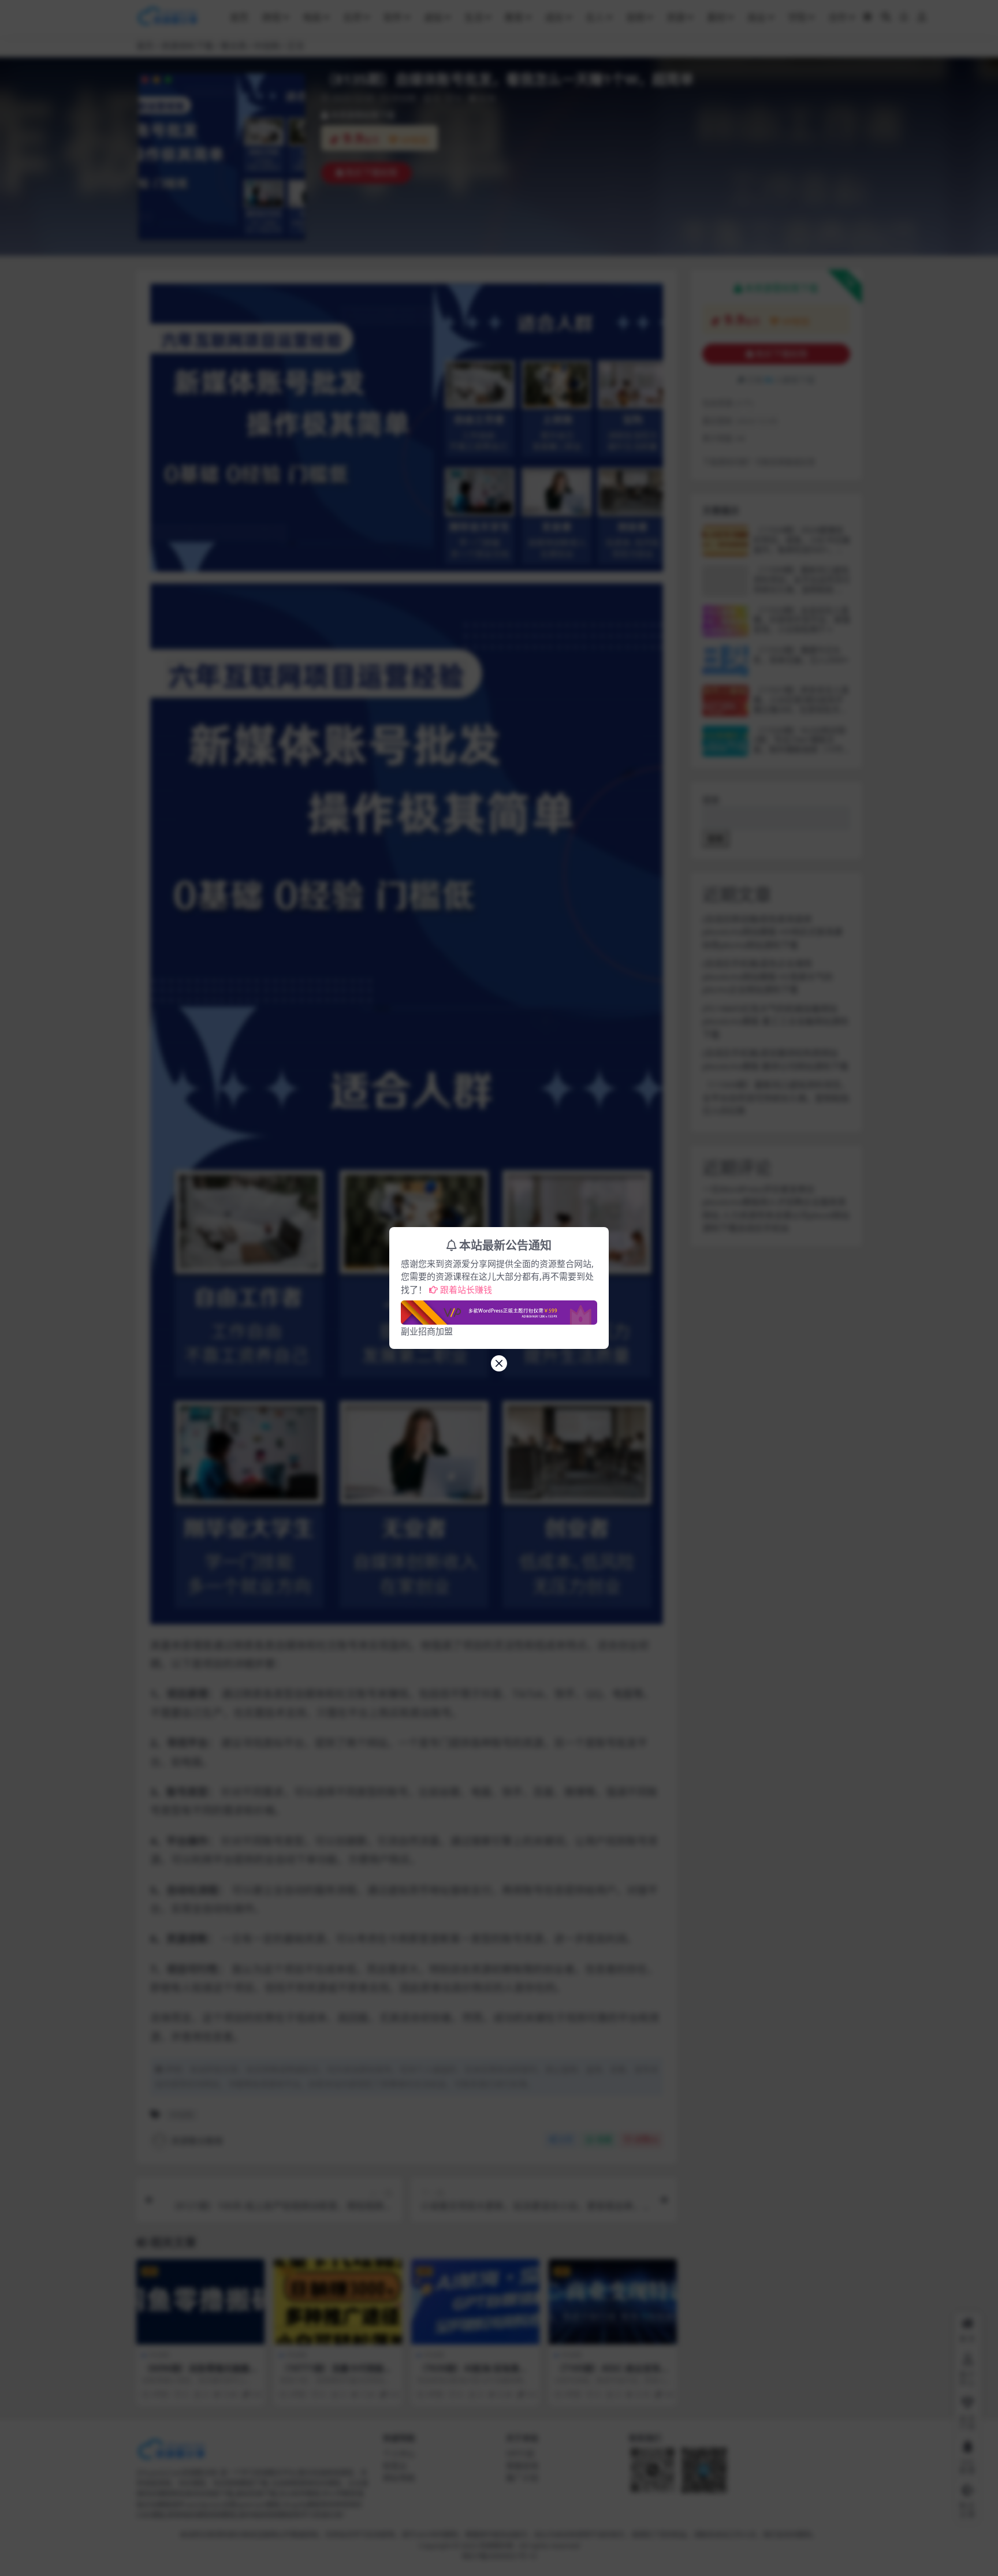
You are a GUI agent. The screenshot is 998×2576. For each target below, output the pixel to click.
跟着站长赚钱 (466, 1289)
